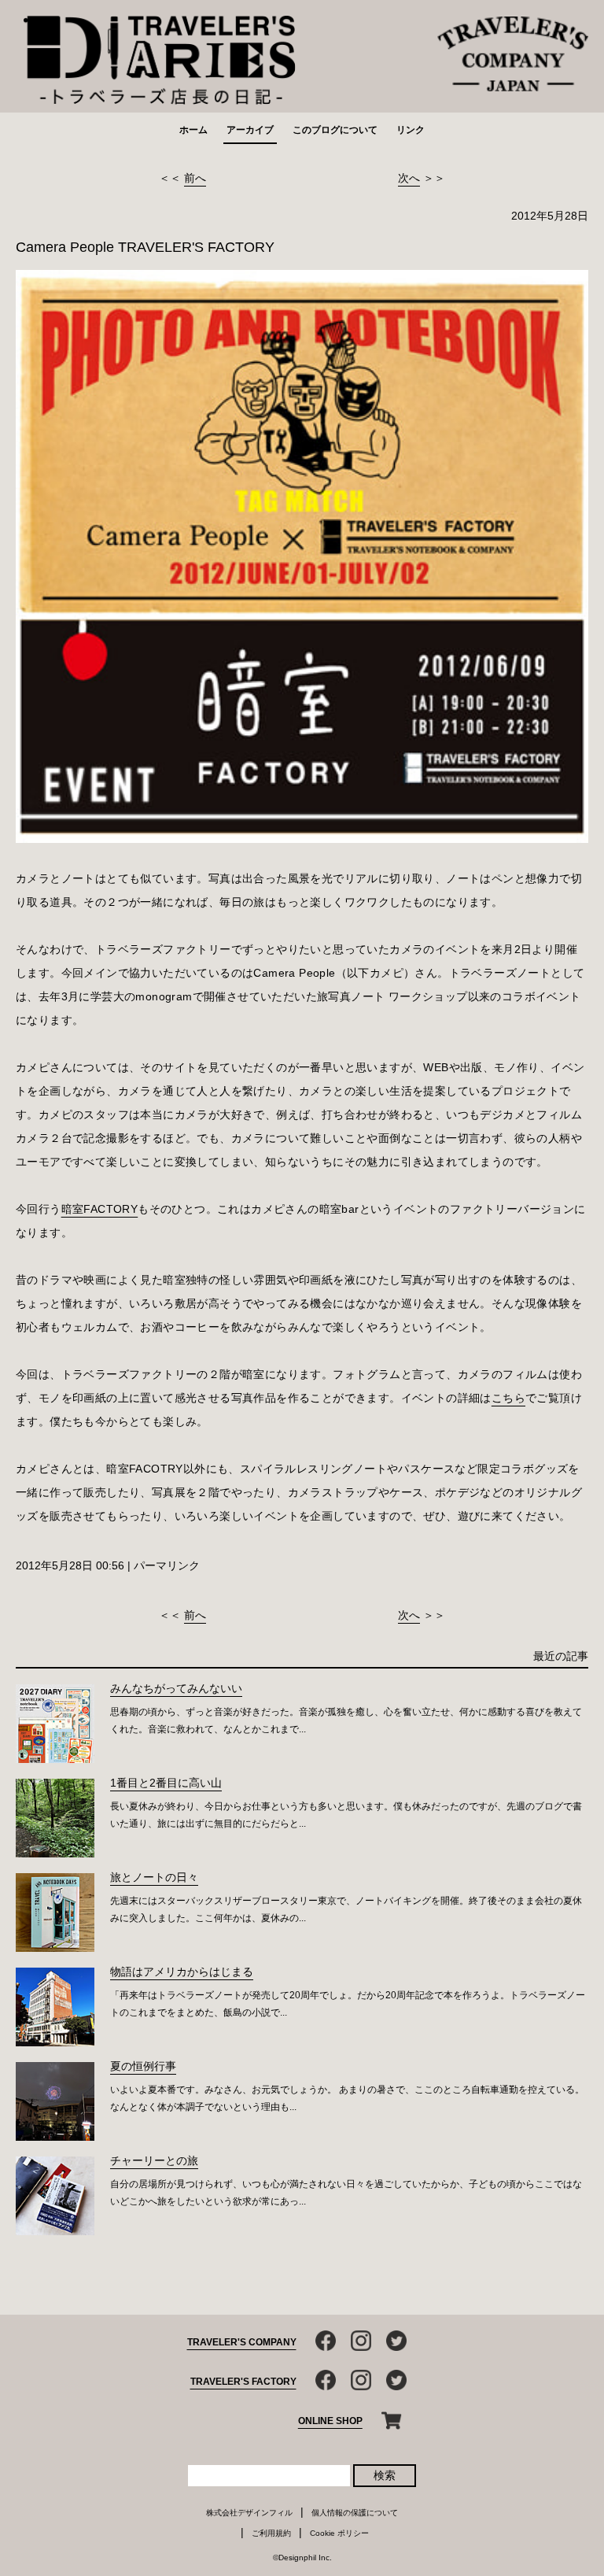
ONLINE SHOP (330, 2421)
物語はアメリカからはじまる (182, 1972)
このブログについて (335, 130)
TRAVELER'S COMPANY (242, 2342)
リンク (411, 130)
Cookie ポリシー (339, 2533)
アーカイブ (250, 130)
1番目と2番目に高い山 (166, 1783)
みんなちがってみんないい (176, 1688)
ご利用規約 (271, 2533)
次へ (409, 178)
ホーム (193, 130)
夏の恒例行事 (143, 2066)
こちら (508, 1398)
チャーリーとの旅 (154, 2160)
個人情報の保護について (355, 2513)
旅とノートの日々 (154, 1877)
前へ (195, 178)
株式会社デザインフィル (249, 2513)
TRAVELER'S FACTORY (243, 2382)
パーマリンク (167, 1565)
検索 (385, 2475)
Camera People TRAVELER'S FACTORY (145, 247)
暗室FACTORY (100, 1209)
